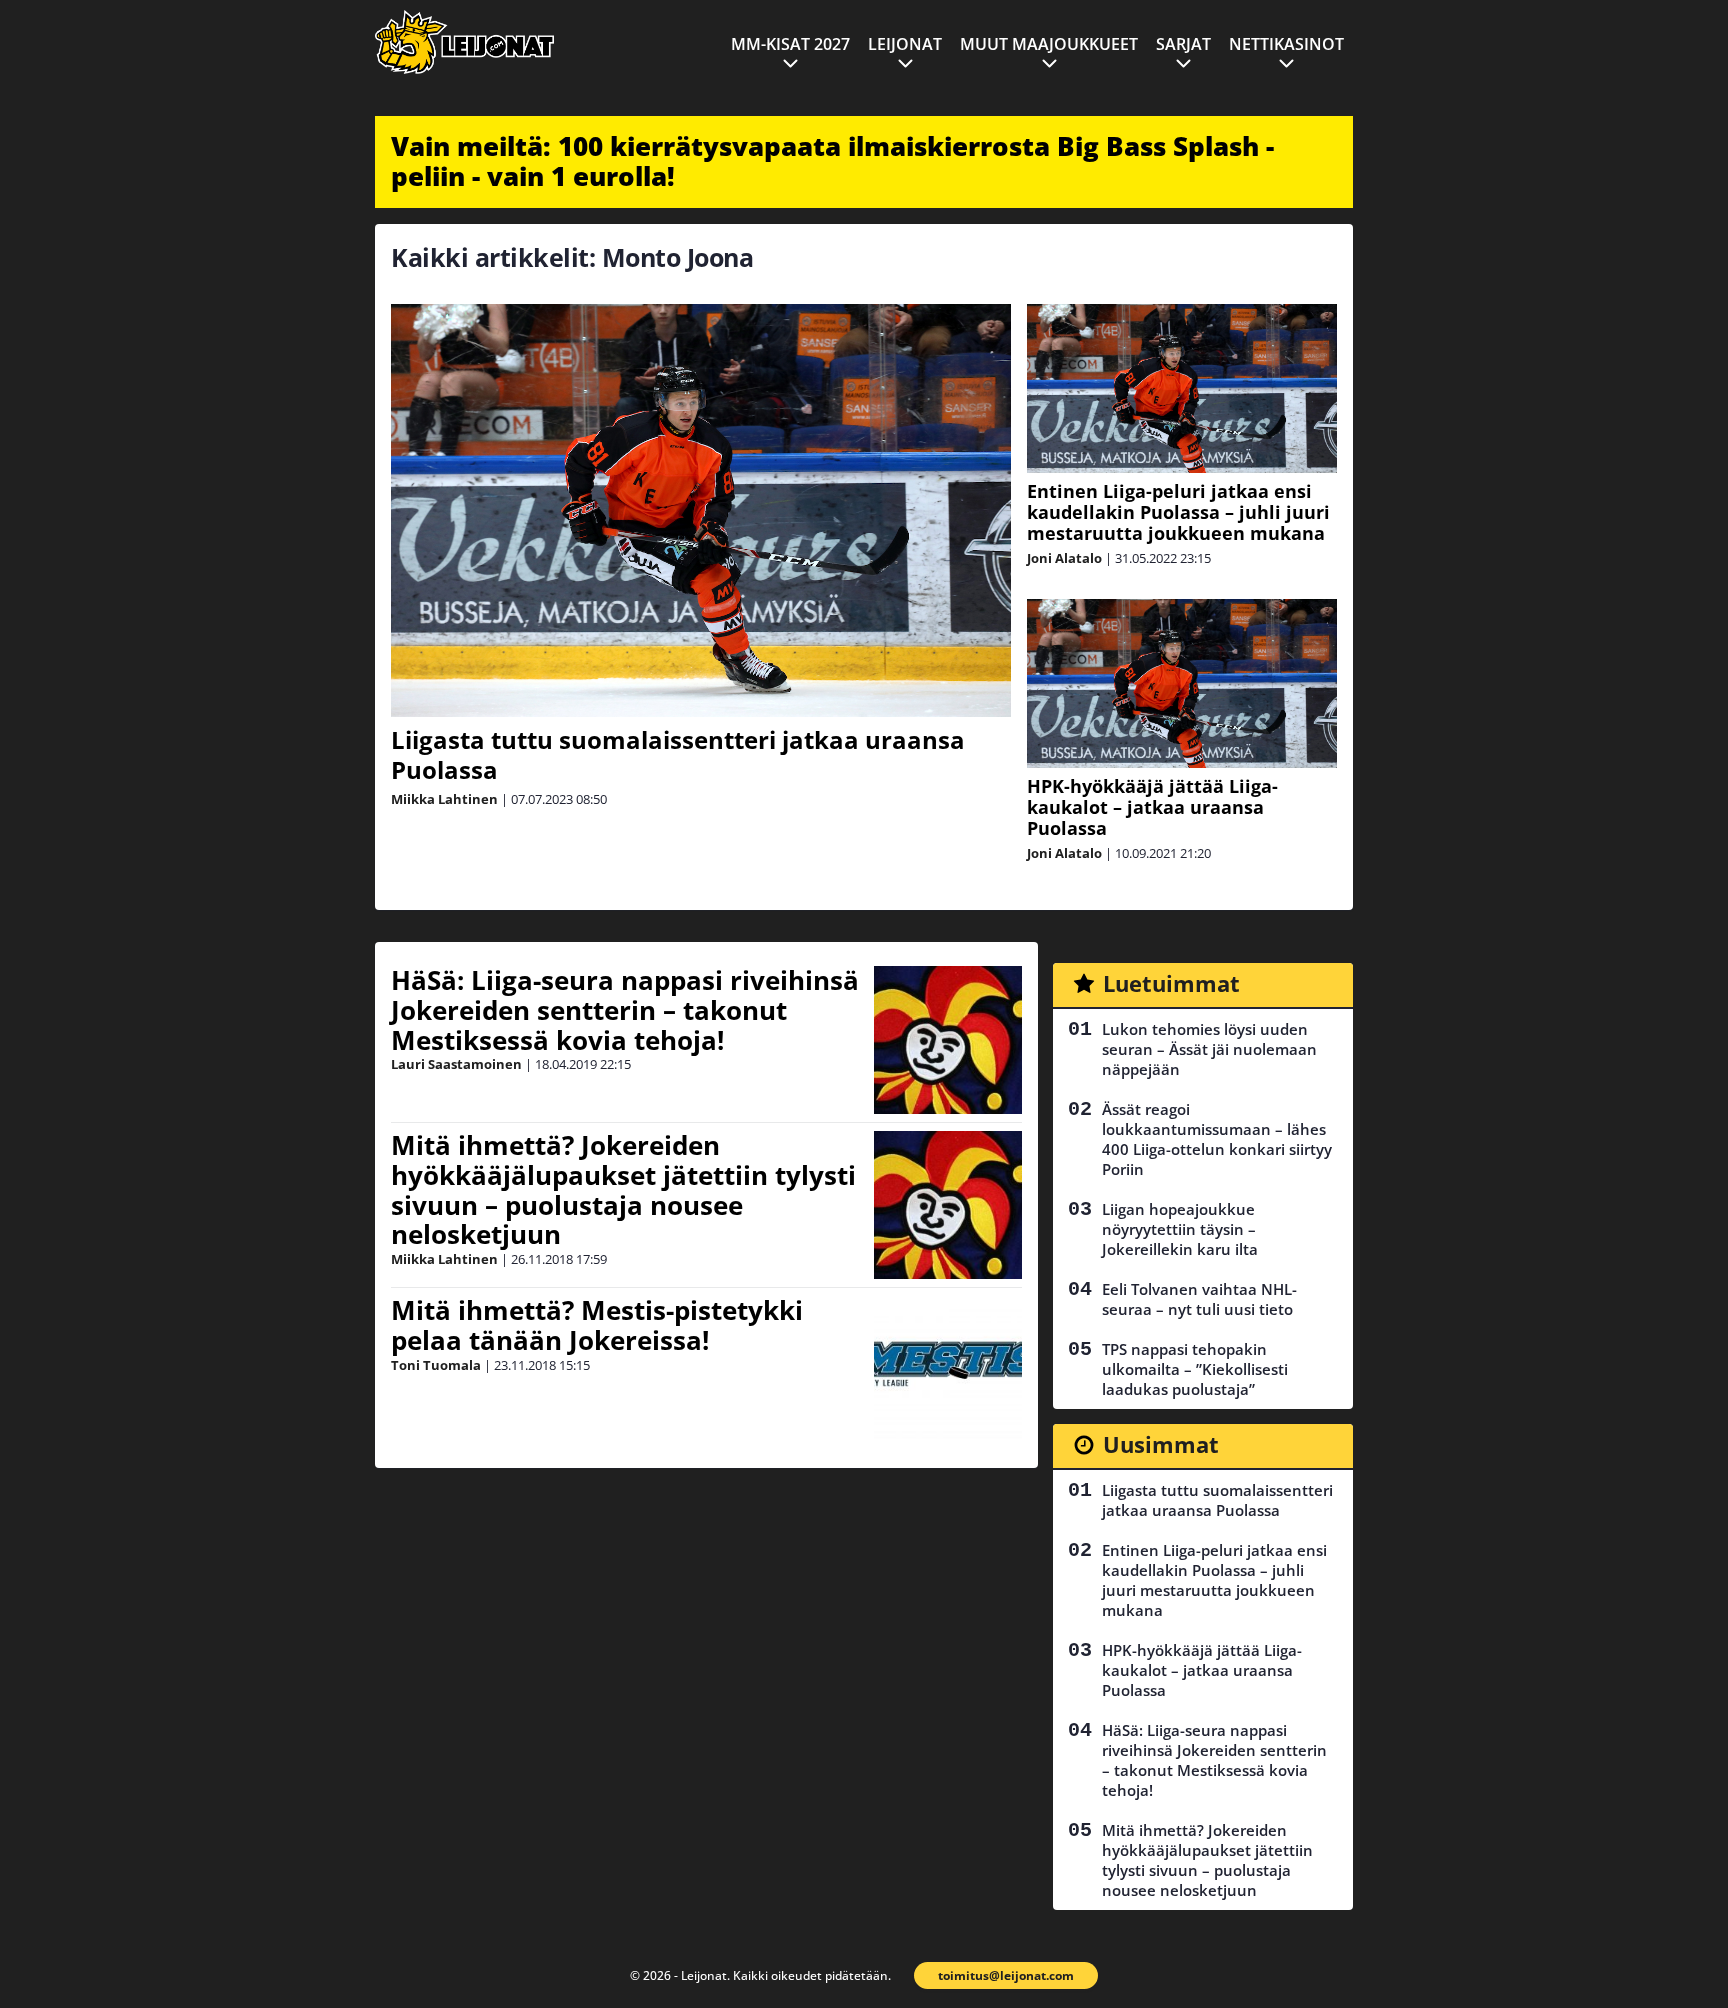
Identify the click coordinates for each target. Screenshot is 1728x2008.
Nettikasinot (1286, 44)
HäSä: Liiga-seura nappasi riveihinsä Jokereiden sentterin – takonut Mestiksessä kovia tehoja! (625, 1010)
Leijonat (905, 44)
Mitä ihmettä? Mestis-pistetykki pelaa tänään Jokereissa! (597, 1325)
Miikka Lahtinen (444, 799)
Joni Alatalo (1064, 558)
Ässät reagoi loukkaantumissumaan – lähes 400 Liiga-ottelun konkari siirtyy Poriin (1217, 1139)
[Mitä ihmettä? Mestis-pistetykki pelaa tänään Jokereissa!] (948, 1370)
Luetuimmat (1171, 983)
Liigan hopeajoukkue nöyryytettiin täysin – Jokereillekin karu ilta (1180, 1229)
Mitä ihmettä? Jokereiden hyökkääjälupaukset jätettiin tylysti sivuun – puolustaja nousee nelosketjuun (623, 1190)
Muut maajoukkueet (1049, 44)
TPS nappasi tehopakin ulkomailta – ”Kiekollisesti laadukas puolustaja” (1195, 1369)
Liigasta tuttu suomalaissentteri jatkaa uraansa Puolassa (678, 754)
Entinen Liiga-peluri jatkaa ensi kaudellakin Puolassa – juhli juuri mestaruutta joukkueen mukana (1178, 512)
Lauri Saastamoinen (456, 1064)
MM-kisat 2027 (790, 44)
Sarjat (1183, 44)
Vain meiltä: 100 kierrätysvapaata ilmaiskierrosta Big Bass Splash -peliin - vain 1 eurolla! (832, 161)
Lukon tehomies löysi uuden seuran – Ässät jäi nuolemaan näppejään (1209, 1049)
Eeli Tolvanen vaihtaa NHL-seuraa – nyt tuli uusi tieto (1199, 1299)
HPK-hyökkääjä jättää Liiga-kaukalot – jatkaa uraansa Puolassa (1152, 807)
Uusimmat (1161, 1444)
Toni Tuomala (436, 1365)
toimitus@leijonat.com (1006, 1975)
